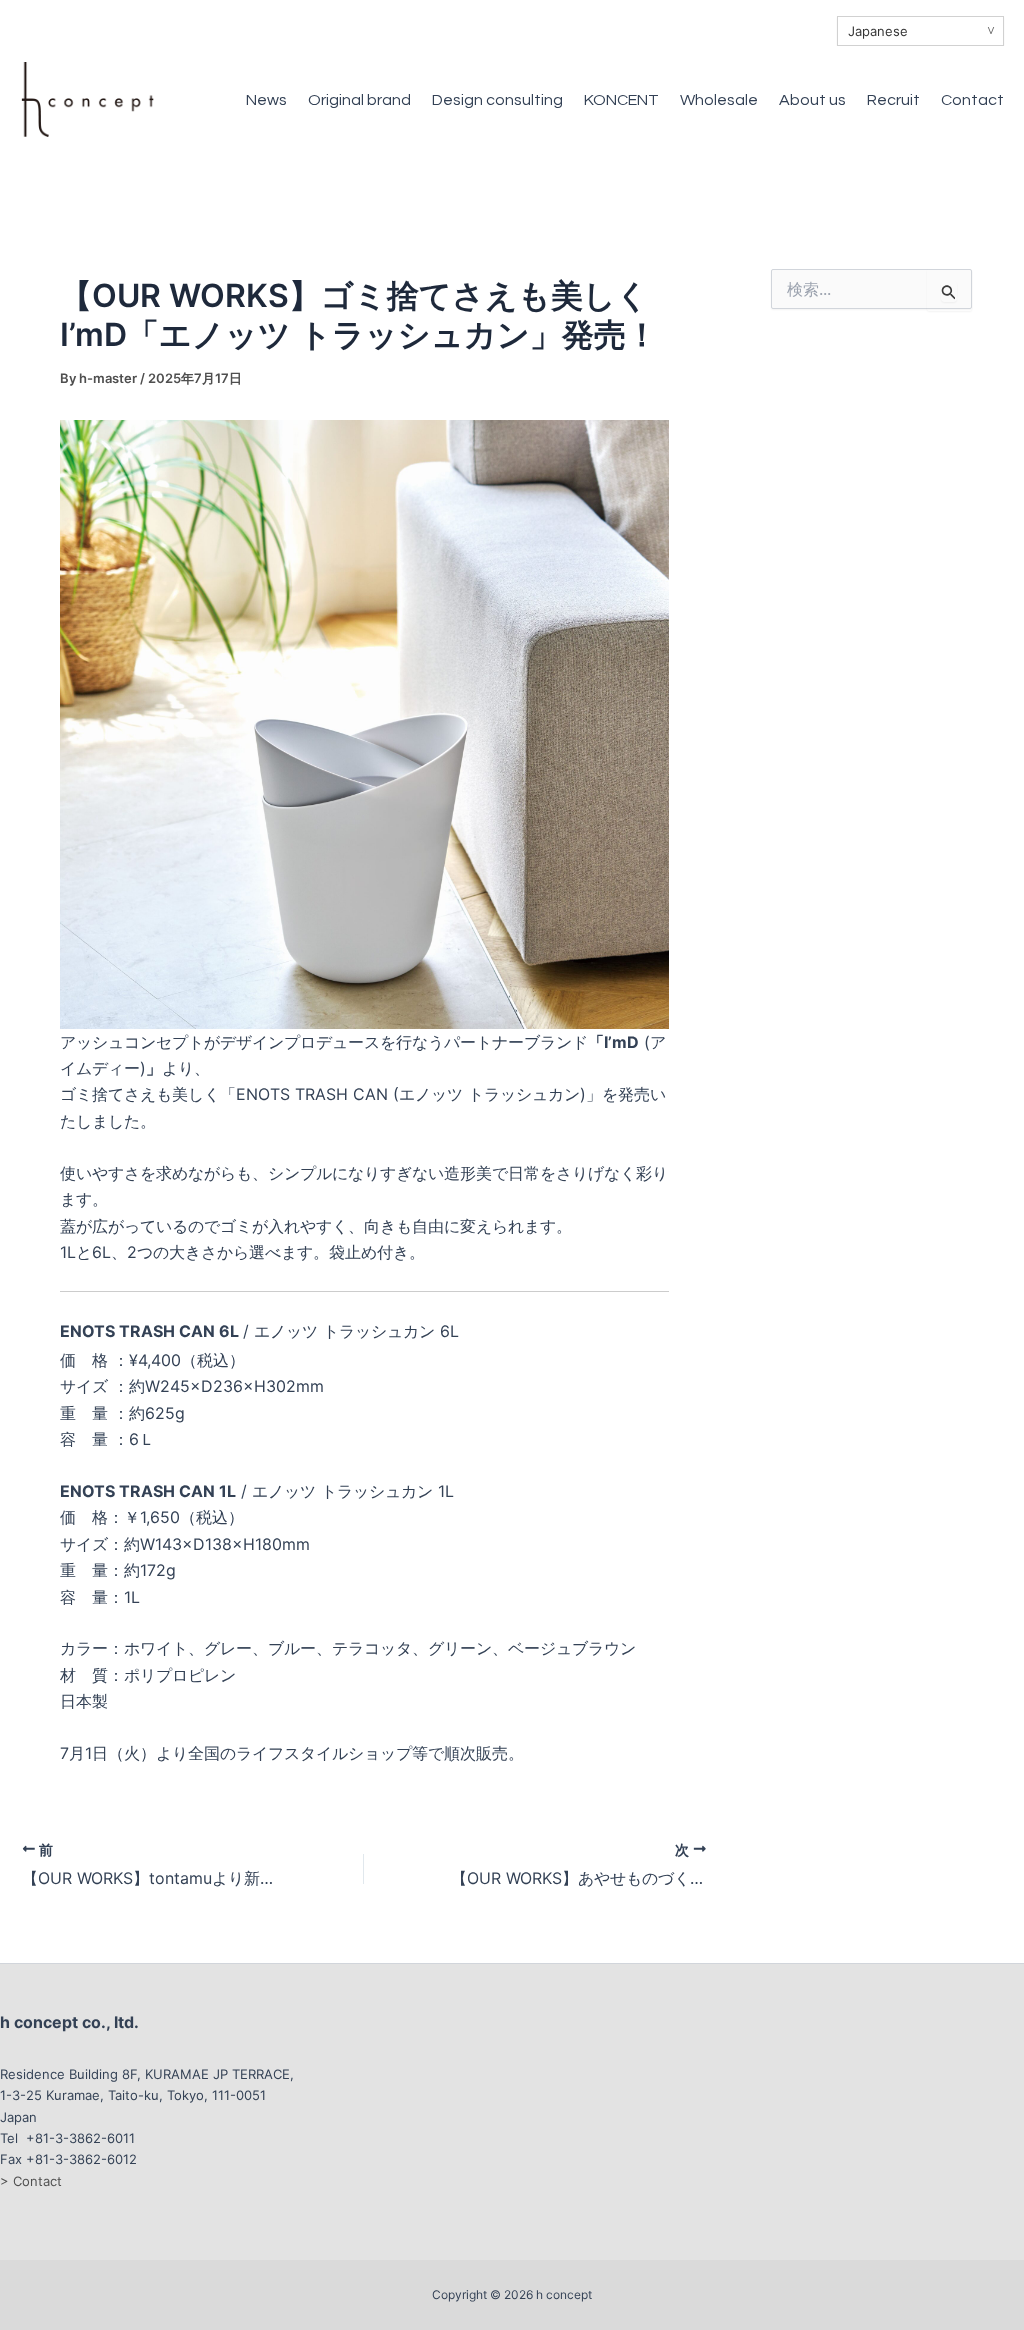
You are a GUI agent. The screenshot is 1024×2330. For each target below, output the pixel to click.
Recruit (893, 100)
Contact (972, 100)
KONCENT (621, 100)
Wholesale (719, 100)
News (266, 100)
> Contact (31, 2181)
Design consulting (497, 100)
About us (812, 100)
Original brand (359, 100)
